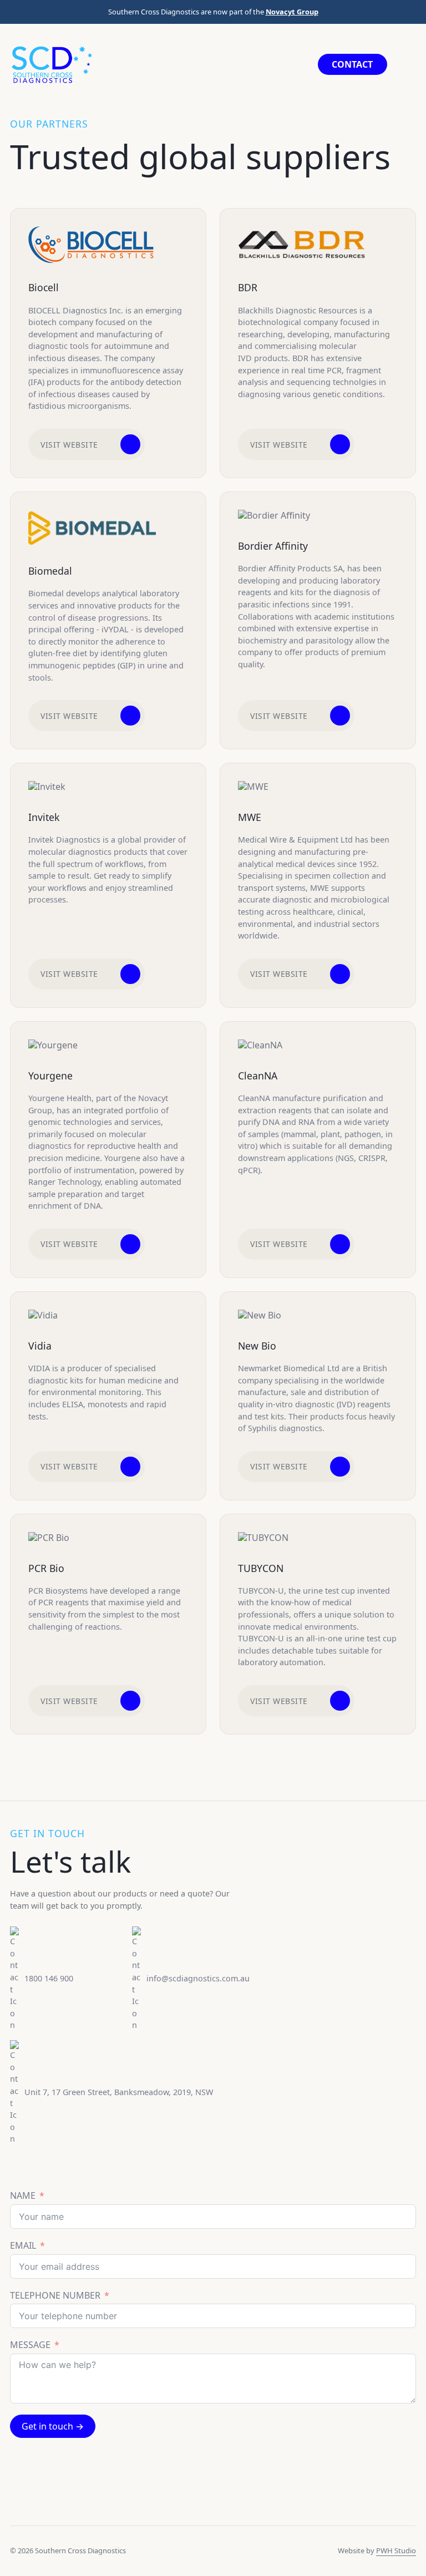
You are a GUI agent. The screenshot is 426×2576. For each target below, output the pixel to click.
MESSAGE (30, 2345)
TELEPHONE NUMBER (55, 2296)
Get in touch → (53, 2426)
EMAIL (23, 2246)
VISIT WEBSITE (69, 445)
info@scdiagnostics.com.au (198, 1978)
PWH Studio (396, 2550)
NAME (23, 2196)
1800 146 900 (49, 1978)
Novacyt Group (292, 12)
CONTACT (352, 64)
